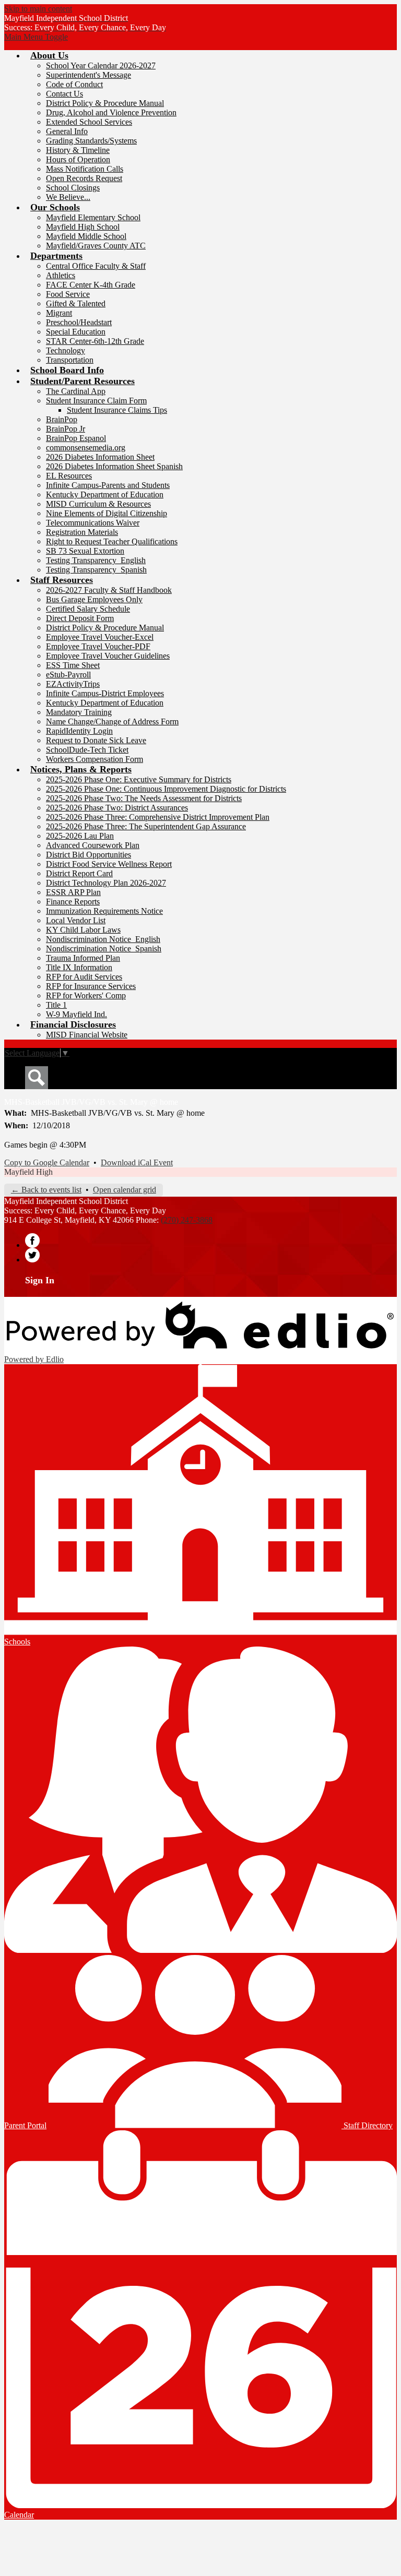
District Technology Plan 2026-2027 (106, 883)
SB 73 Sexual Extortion (85, 551)
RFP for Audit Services (84, 977)
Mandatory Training (79, 712)
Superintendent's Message (89, 75)
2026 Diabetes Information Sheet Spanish (114, 466)
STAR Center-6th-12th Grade (95, 341)
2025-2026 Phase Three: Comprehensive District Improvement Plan (158, 817)
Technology (66, 350)
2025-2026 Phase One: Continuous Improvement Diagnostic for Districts (166, 789)
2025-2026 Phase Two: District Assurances (117, 808)
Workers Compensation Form (95, 759)
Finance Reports (73, 902)
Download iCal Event (137, 1162)
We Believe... (68, 197)
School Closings (73, 188)
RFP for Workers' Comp (86, 995)
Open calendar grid (125, 1190)
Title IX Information (79, 967)
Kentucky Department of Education (105, 494)
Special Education (76, 332)
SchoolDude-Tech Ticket (87, 750)
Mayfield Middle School (86, 236)
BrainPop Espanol (76, 438)
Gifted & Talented (76, 303)
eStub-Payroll (68, 675)
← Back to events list (46, 1190)
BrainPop (62, 419)
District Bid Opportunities (89, 855)
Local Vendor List (76, 920)
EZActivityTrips (73, 684)
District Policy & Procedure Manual (105, 103)
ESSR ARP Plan (73, 892)
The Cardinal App (76, 391)
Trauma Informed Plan (83, 958)
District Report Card (79, 873)
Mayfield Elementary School (93, 217)
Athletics (61, 275)
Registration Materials (82, 532)
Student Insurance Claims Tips (117, 410)
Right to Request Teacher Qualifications (112, 541)
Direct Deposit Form (80, 618)
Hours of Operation (78, 159)
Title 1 (56, 1005)
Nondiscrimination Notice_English (103, 939)
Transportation (70, 360)
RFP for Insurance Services (91, 986)
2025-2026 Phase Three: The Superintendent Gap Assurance (146, 826)
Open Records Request (84, 178)
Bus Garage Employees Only (94, 599)
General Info (67, 131)
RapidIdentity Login (79, 731)
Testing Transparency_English (96, 560)
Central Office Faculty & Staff (96, 266)
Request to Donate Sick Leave (96, 740)
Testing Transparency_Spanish (96, 570)
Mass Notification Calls (85, 169)
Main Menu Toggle (36, 37)
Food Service (68, 294)
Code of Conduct (74, 84)
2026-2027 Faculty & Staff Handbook (109, 590)
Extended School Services (89, 122)
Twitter (32, 1255)
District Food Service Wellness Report (109, 864)
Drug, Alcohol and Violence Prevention (111, 112)
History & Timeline (78, 150)
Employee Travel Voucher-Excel (100, 637)
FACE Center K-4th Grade (91, 285)
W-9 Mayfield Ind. (76, 1014)
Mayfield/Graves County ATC (96, 246)
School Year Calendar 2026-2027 (101, 65)
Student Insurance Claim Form (96, 401)
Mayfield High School (83, 227)
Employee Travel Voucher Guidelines (108, 656)
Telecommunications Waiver (93, 523)
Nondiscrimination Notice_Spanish (104, 949)
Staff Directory (367, 2125)
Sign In (40, 1280)
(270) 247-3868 (187, 1220)
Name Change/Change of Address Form (112, 721)
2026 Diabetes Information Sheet (100, 457)
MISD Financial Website (87, 1035)
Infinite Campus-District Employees (105, 693)
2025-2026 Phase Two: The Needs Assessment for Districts (144, 798)
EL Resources (69, 476)
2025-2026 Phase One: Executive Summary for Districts (139, 779)
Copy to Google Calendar (47, 1162)
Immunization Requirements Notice (104, 911)
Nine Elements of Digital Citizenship (107, 513)
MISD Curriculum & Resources (98, 504)
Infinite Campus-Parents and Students (108, 485)
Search (37, 1078)
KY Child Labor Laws (83, 930)
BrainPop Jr (66, 429)
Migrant (59, 313)
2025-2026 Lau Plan (80, 836)
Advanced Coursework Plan (93, 845)
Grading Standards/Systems (91, 141)
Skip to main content (38, 9)
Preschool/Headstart (79, 322)
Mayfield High (28, 1172)
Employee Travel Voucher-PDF (98, 646)
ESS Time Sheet (73, 665)
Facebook (32, 1241)
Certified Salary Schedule (88, 609)
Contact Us (64, 94)
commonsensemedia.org (86, 448)
